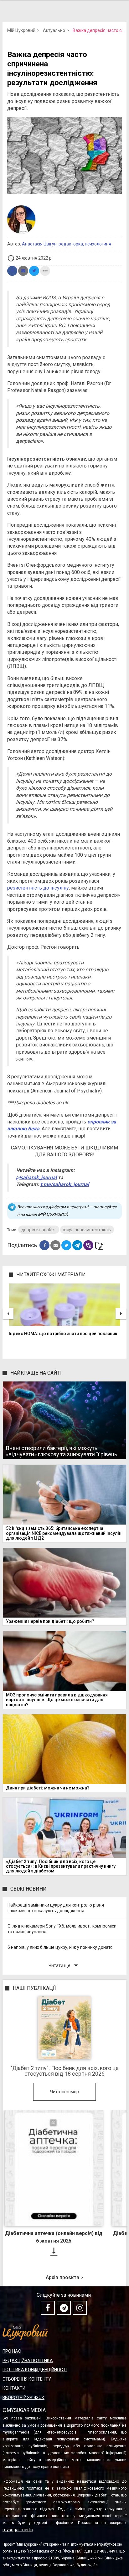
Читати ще (64, 1965)
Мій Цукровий (21, 30)
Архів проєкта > (64, 2278)
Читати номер (64, 2092)
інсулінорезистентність (87, 1230)
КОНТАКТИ (14, 2388)
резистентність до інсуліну (38, 888)
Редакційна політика (28, 2361)
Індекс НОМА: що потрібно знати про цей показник (63, 1334)
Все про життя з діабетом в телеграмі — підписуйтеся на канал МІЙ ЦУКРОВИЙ (67, 1211)
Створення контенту (27, 2379)
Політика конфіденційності (35, 2370)
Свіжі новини (28, 1889)
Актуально (54, 30)
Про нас (12, 2351)
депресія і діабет (39, 1230)
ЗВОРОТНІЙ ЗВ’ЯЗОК (23, 2398)
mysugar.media (18, 2530)
